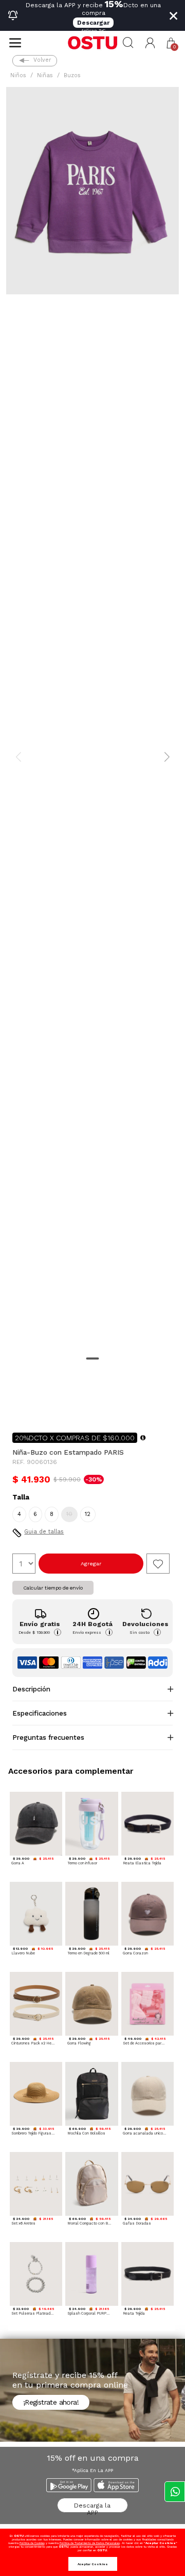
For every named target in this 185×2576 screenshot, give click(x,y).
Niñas (45, 75)
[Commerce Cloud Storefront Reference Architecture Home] (92, 43)
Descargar (93, 23)
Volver (42, 60)
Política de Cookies (32, 2543)
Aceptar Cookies (93, 2564)
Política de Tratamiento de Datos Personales (90, 2543)
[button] (150, 43)
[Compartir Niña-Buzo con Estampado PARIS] (20, 1408)
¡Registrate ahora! (51, 2402)
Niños (18, 75)
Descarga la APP (92, 2507)
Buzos (72, 75)
